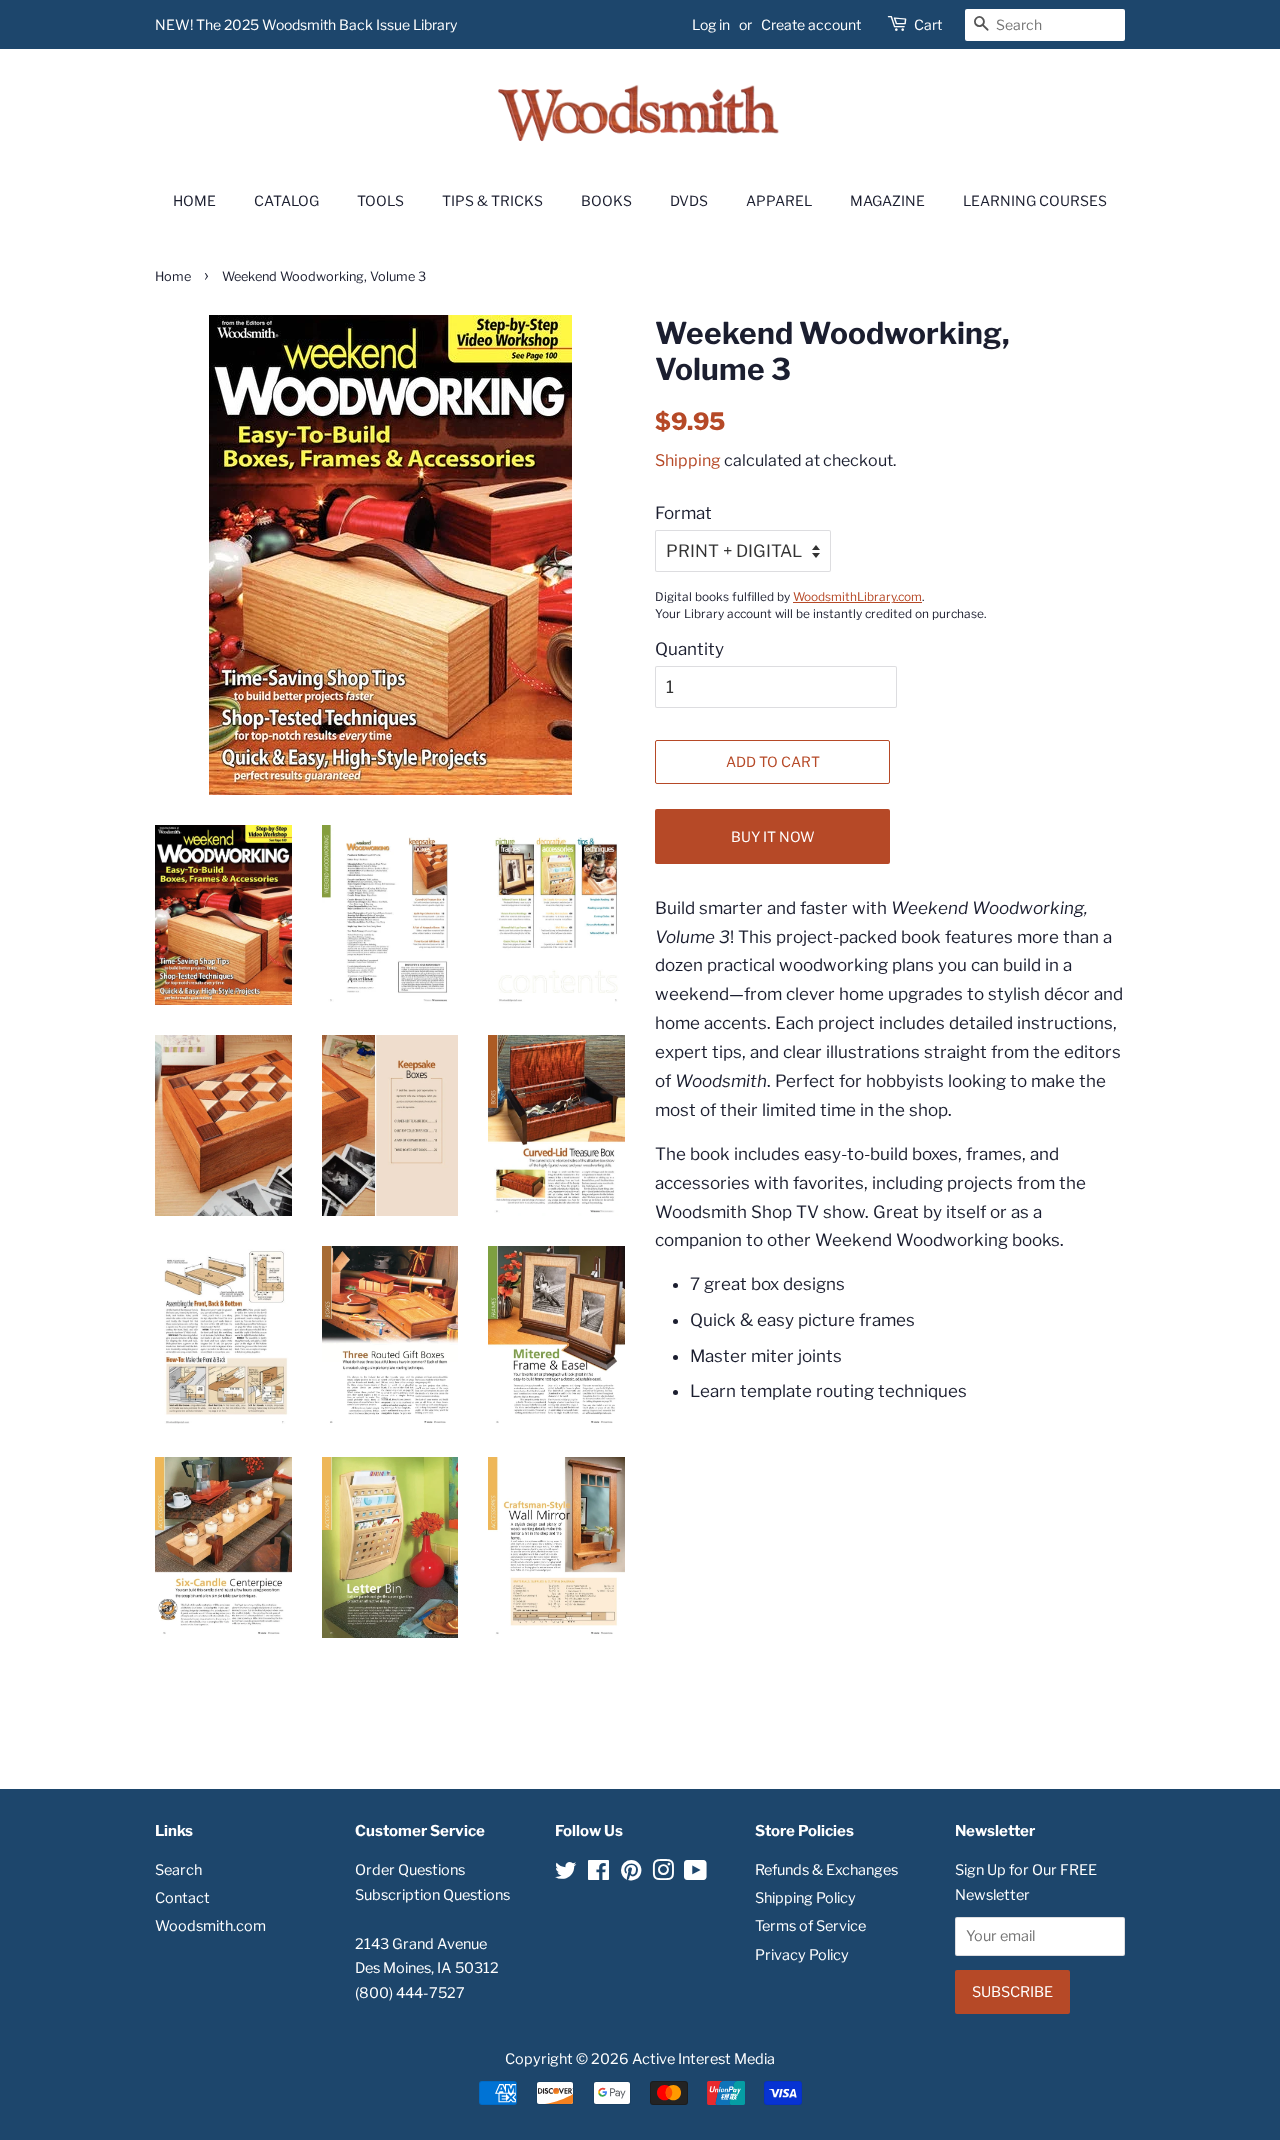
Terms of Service (810, 1926)
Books (606, 200)
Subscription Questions (432, 1895)
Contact (182, 1898)
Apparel (779, 200)
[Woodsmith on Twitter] (566, 1874)
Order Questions (410, 1870)
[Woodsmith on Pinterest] (631, 1874)
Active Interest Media (703, 2059)
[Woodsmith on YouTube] (695, 1874)
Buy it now (773, 836)
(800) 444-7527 (410, 1993)
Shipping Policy (805, 1898)
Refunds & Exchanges (826, 1870)
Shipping (688, 460)
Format (683, 513)
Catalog (286, 200)
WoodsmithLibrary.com (857, 597)
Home (194, 200)
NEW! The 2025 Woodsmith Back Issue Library (306, 24)
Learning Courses (1035, 200)
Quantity (689, 649)
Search (178, 1870)
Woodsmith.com (210, 1926)
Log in (711, 24)
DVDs (689, 200)
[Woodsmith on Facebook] (598, 1874)
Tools (380, 200)
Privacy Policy (802, 1955)
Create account (811, 24)
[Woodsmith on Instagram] (663, 1874)
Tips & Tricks (492, 200)
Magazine (887, 200)
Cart (928, 24)
